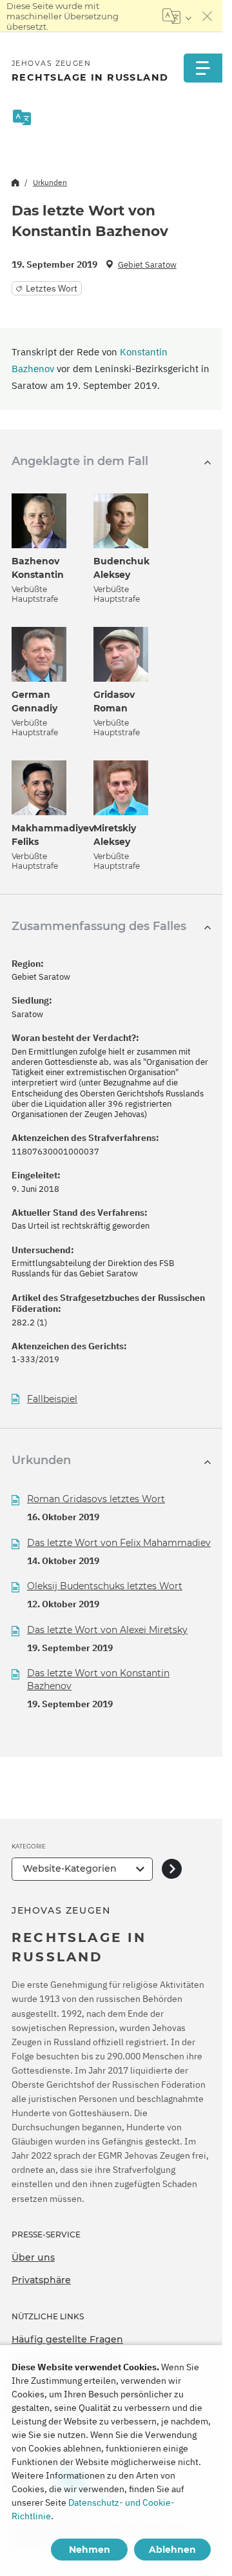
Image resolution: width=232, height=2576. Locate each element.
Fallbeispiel (52, 1399)
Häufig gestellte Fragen (67, 2339)
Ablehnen (172, 2550)
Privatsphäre (41, 2280)
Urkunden (50, 182)
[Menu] (203, 68)
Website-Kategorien (70, 1868)
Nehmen (90, 2550)
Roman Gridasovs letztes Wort (96, 1499)
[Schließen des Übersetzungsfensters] (208, 16)
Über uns (33, 2257)
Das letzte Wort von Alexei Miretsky (107, 1630)
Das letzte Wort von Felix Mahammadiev (119, 1543)
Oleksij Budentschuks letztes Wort (105, 1586)
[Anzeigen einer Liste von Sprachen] (177, 16)
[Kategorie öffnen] (172, 1869)
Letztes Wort (52, 288)
